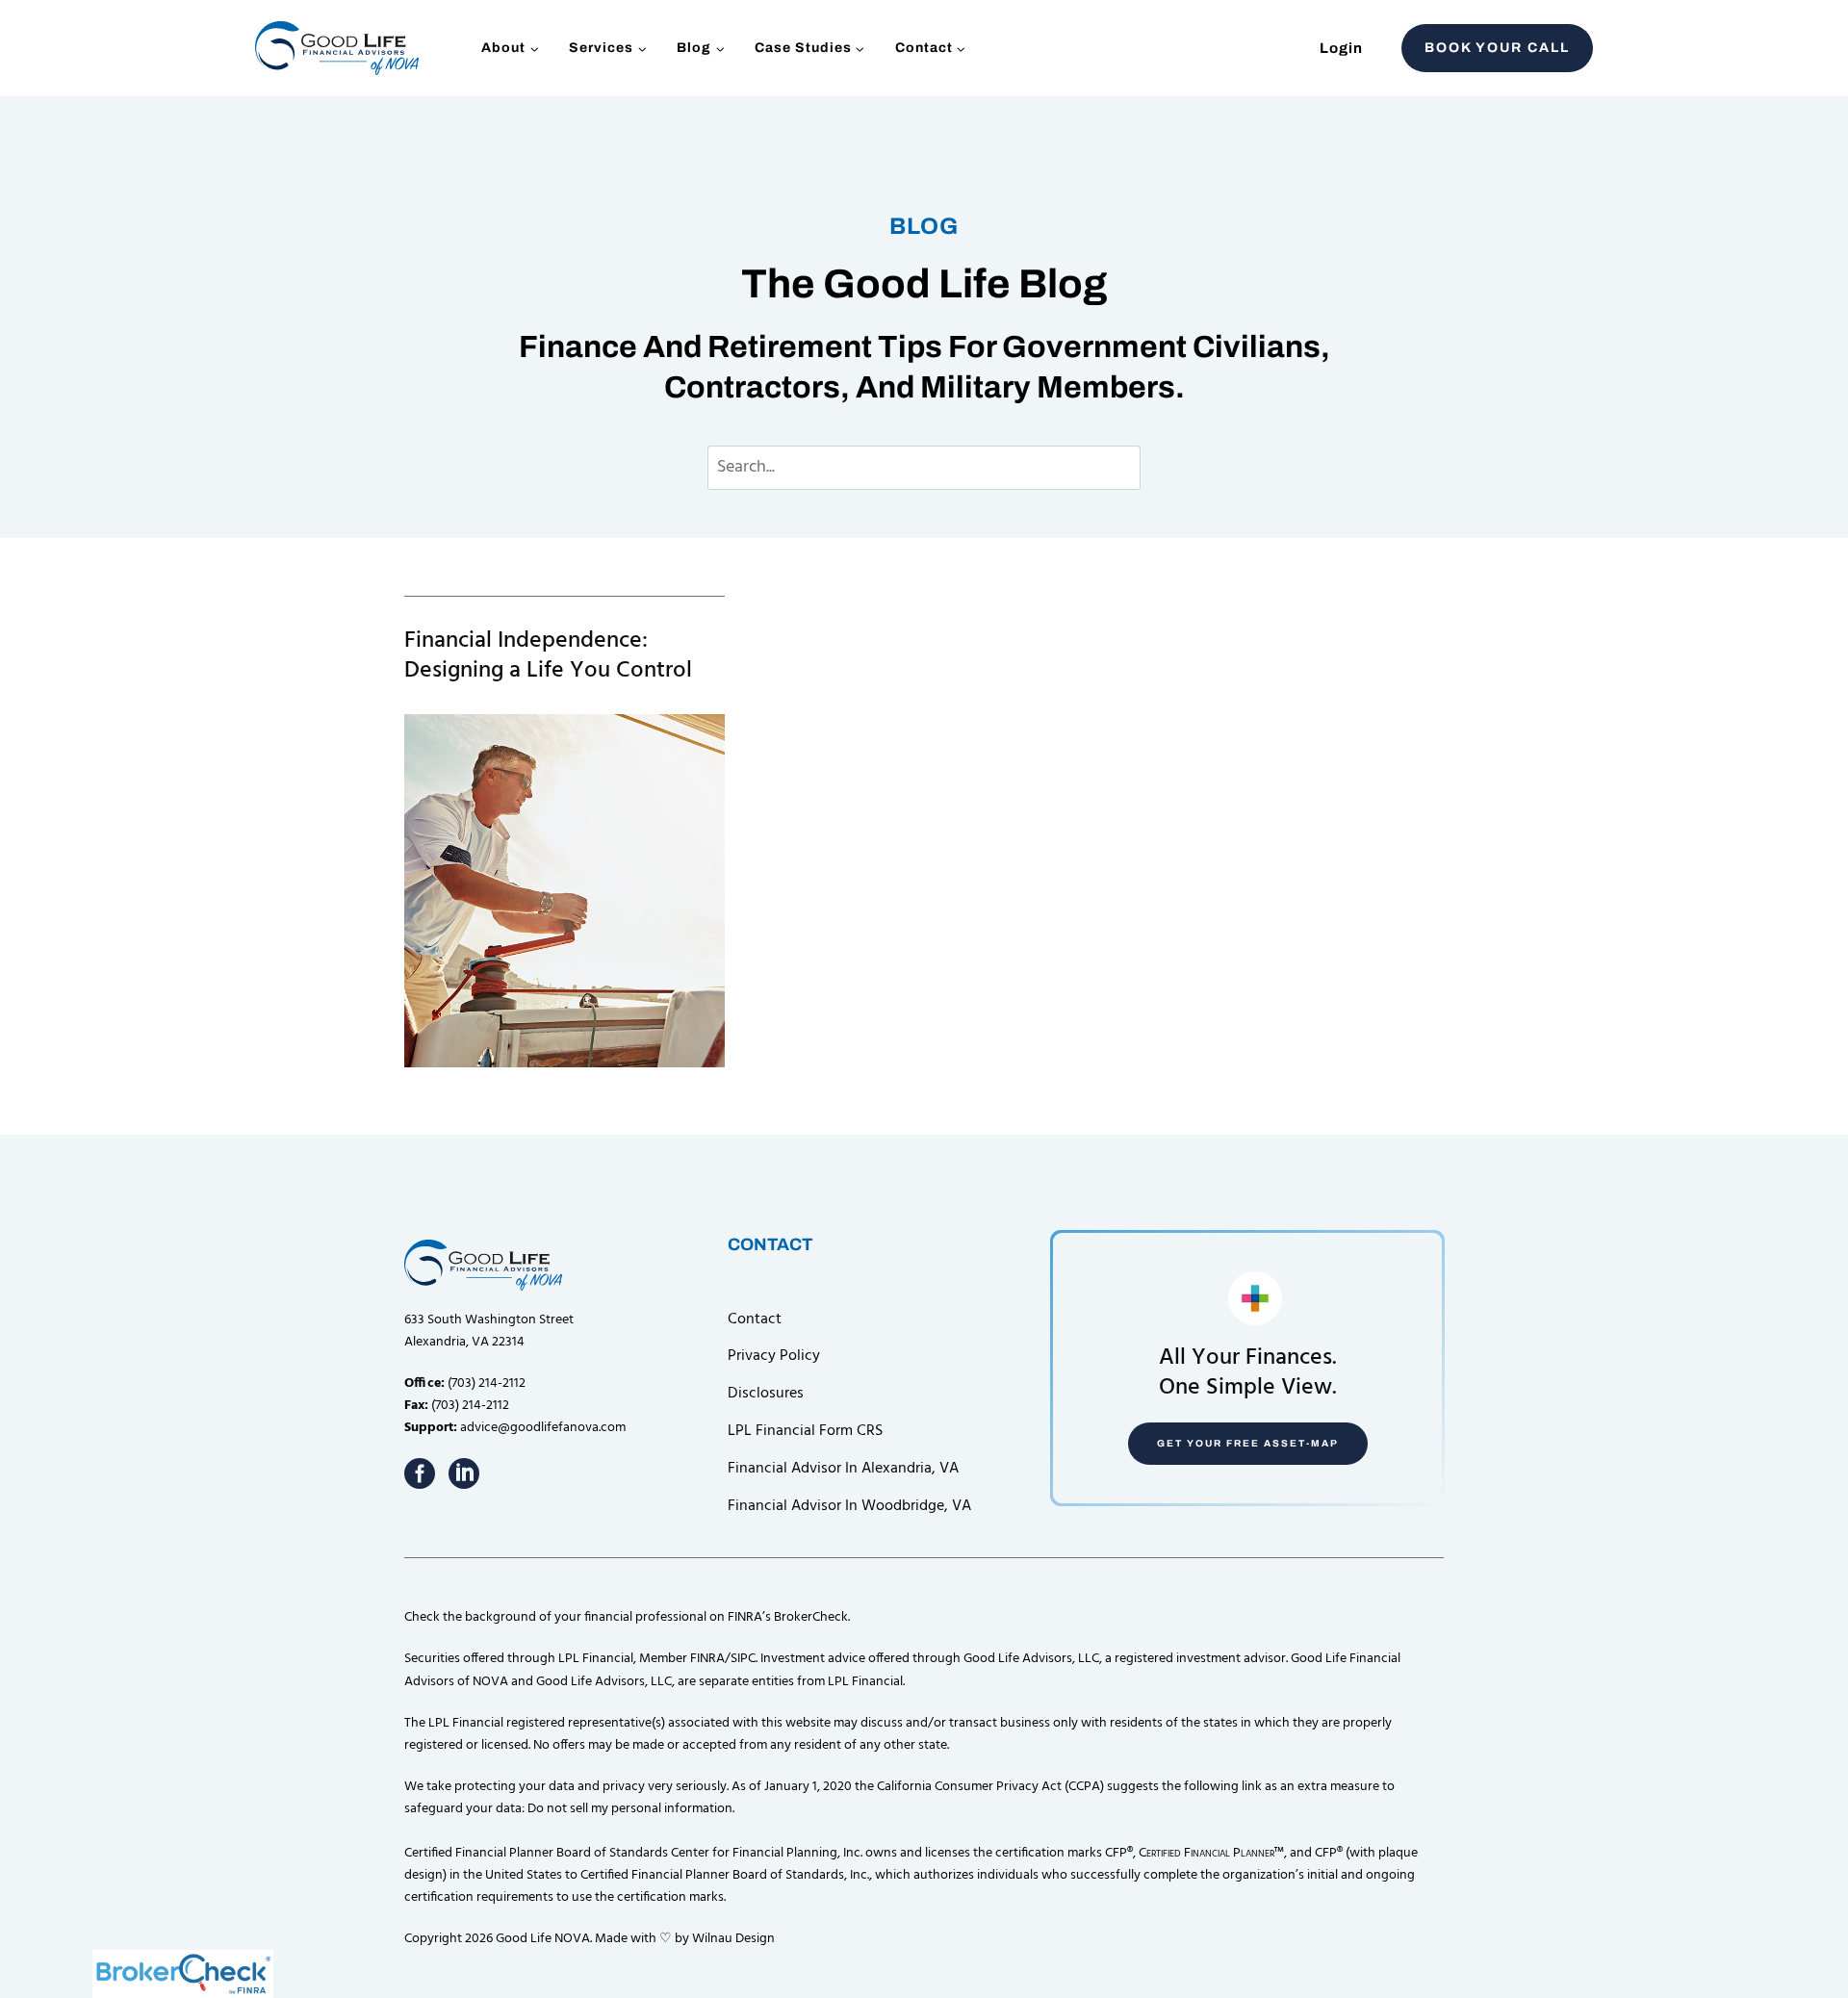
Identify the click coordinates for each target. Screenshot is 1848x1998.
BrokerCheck (811, 1617)
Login (1341, 48)
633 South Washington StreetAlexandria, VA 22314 (489, 1331)
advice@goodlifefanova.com (543, 1428)
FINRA (707, 1659)
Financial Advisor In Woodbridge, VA (849, 1506)
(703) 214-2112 (487, 1383)
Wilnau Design (733, 1939)
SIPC (743, 1659)
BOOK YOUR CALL (1497, 48)
